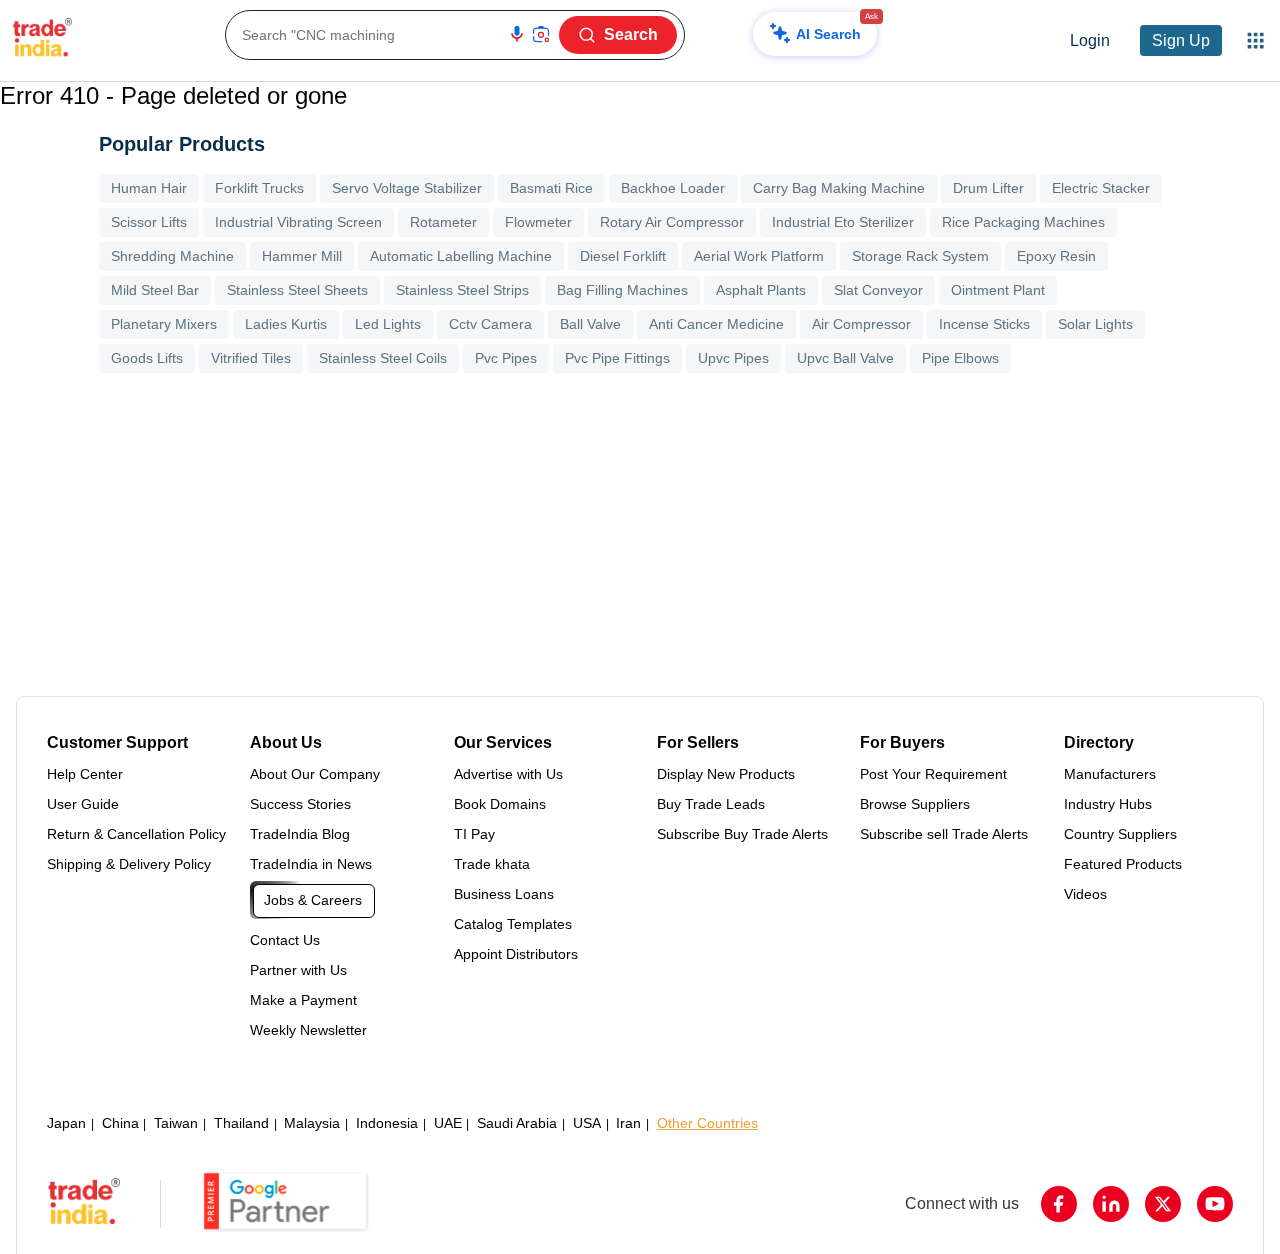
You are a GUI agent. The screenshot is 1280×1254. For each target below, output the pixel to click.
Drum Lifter (988, 188)
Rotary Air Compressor (672, 222)
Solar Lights (1095, 324)
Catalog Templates (513, 924)
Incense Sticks (984, 324)
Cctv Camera (490, 324)
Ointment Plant (998, 290)
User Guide (83, 804)
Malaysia (312, 1123)
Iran (628, 1123)
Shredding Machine (172, 256)
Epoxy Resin (1056, 256)
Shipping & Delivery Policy (129, 864)
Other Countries (707, 1123)
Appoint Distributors (516, 954)
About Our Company (315, 774)
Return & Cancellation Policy (136, 834)
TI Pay (474, 834)
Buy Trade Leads (711, 804)
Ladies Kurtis (286, 324)
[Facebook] (1059, 1204)
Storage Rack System (920, 256)
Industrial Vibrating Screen (298, 222)
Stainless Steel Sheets (297, 290)
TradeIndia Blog (300, 834)
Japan (66, 1123)
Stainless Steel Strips (462, 290)
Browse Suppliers (915, 804)
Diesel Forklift (623, 256)
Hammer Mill (302, 256)
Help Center (85, 774)
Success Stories (300, 804)
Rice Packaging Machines (1023, 222)
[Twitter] (1163, 1204)
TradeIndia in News (311, 864)
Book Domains (500, 804)
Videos (1085, 894)
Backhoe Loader (673, 188)
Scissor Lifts (149, 222)
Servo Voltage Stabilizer (407, 188)
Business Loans (504, 894)
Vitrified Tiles (251, 358)
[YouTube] (1215, 1204)
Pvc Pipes (506, 358)
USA (587, 1123)
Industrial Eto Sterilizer (843, 222)
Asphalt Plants (761, 290)
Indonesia (387, 1123)
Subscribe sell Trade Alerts (944, 834)
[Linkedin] (1111, 1204)
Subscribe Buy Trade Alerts (742, 834)
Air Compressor (861, 324)
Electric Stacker (1101, 188)
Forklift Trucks (259, 188)
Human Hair (149, 188)
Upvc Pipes (733, 358)
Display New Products (726, 774)
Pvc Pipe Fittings (617, 358)
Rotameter (443, 222)
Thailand (241, 1123)
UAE (448, 1123)
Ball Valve (590, 324)
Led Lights (388, 324)
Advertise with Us (508, 774)
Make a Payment (303, 1000)
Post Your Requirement (933, 774)
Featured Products (1123, 864)
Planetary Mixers (164, 324)
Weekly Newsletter (308, 1030)
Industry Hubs (1108, 804)
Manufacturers (1110, 774)
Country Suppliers (1120, 834)
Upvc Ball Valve (845, 358)
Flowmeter (538, 222)
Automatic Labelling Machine (461, 256)
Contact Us (285, 940)
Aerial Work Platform (759, 256)
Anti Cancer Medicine (716, 324)
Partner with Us (298, 970)
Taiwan (176, 1123)
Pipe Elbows (960, 358)
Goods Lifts (147, 358)
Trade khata (492, 864)
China (120, 1123)
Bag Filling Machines (622, 290)
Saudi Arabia (517, 1123)
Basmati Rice (551, 188)
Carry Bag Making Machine (839, 188)
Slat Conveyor (878, 290)
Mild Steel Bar (155, 290)
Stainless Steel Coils (383, 358)
